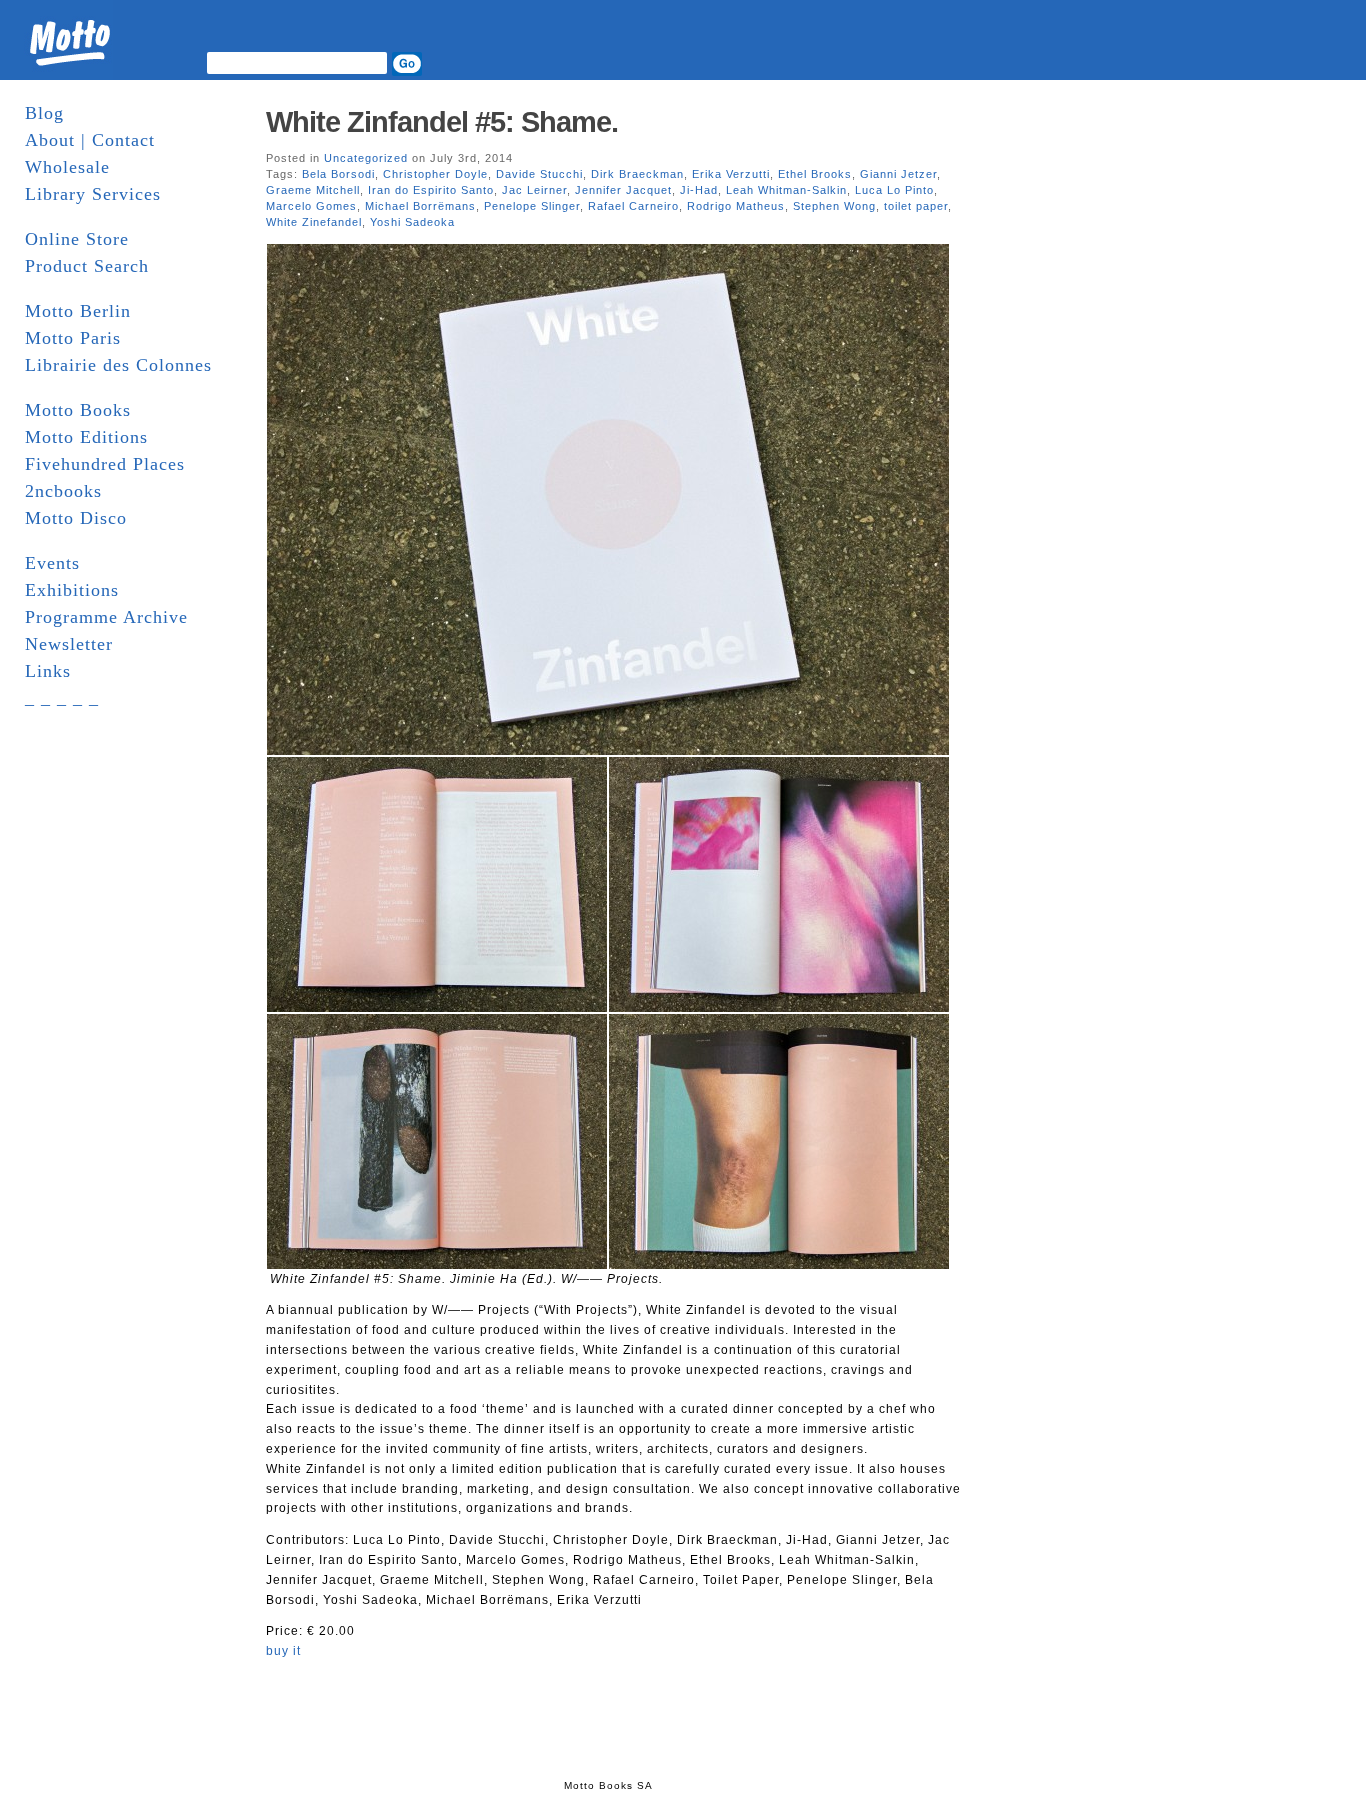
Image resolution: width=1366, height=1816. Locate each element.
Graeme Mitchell (313, 190)
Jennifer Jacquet (623, 190)
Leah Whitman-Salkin (786, 190)
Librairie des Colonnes (118, 365)
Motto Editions (86, 437)
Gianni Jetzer (898, 174)
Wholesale (67, 167)
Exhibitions (72, 590)
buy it (283, 1651)
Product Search (87, 266)
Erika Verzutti (731, 174)
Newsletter (69, 644)
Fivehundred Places (105, 464)
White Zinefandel (314, 222)
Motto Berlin (78, 311)
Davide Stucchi (539, 174)
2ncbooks (63, 491)
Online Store (77, 239)
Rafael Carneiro (633, 206)
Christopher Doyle (435, 174)
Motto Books (78, 410)
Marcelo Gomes (311, 206)
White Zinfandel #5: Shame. (442, 122)
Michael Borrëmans (420, 206)
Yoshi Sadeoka (412, 222)
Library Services (93, 194)
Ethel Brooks (815, 174)
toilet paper (916, 206)
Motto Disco (76, 518)
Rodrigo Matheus (736, 206)
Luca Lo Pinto (894, 190)
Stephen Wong (834, 206)
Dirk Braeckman (637, 174)
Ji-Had (699, 190)
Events (52, 563)
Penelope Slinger (532, 206)
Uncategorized (366, 158)
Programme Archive (106, 617)
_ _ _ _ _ (62, 698)
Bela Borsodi (338, 174)
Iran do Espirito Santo (431, 190)
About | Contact (90, 140)
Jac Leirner (534, 190)
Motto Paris (73, 338)
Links (48, 671)
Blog (44, 113)
